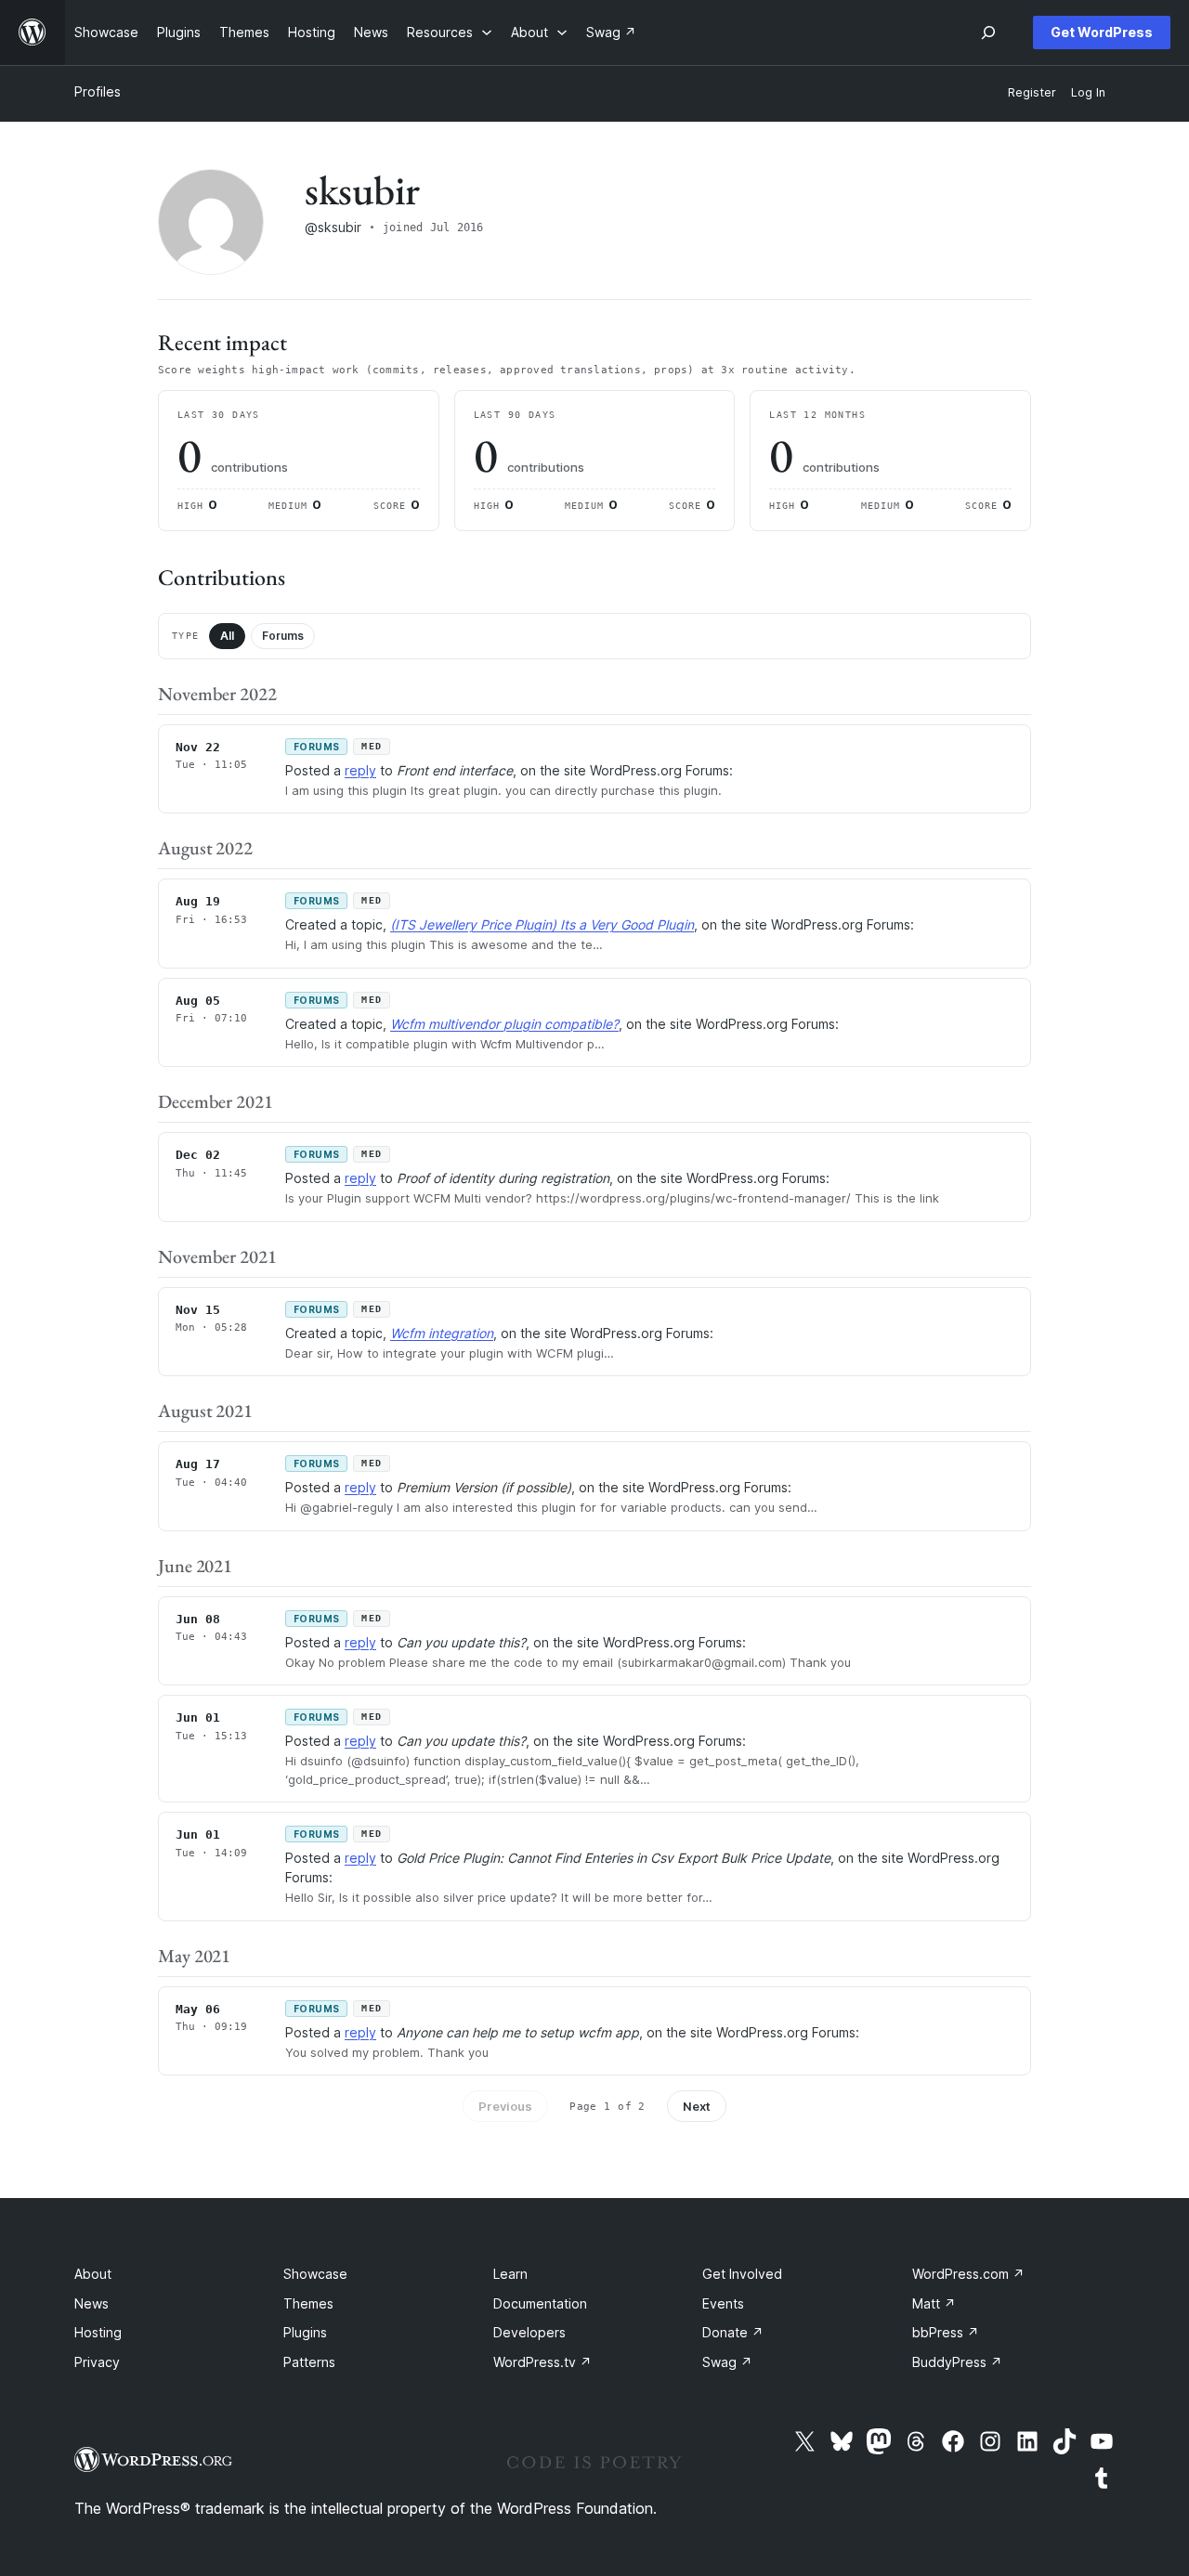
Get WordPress (1102, 32)
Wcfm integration (442, 1333)
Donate (733, 2332)
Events (723, 2303)
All (227, 636)
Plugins (305, 2332)
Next (697, 2106)
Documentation (540, 2303)
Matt (934, 2303)
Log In (1088, 92)
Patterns (309, 2362)
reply (360, 770)
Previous (505, 2106)
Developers (529, 2332)
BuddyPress (957, 2362)
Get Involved (742, 2274)
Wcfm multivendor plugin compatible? (504, 1024)
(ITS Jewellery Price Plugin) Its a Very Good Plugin (542, 924)
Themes (308, 2303)
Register (1032, 92)
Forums (283, 636)
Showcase (315, 2274)
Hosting (98, 2332)
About (93, 2274)
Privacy (97, 2362)
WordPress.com (968, 2274)
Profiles (98, 91)
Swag (727, 2362)
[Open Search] (988, 33)
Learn (510, 2274)
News (91, 2303)
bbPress (946, 2332)
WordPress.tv (542, 2362)
